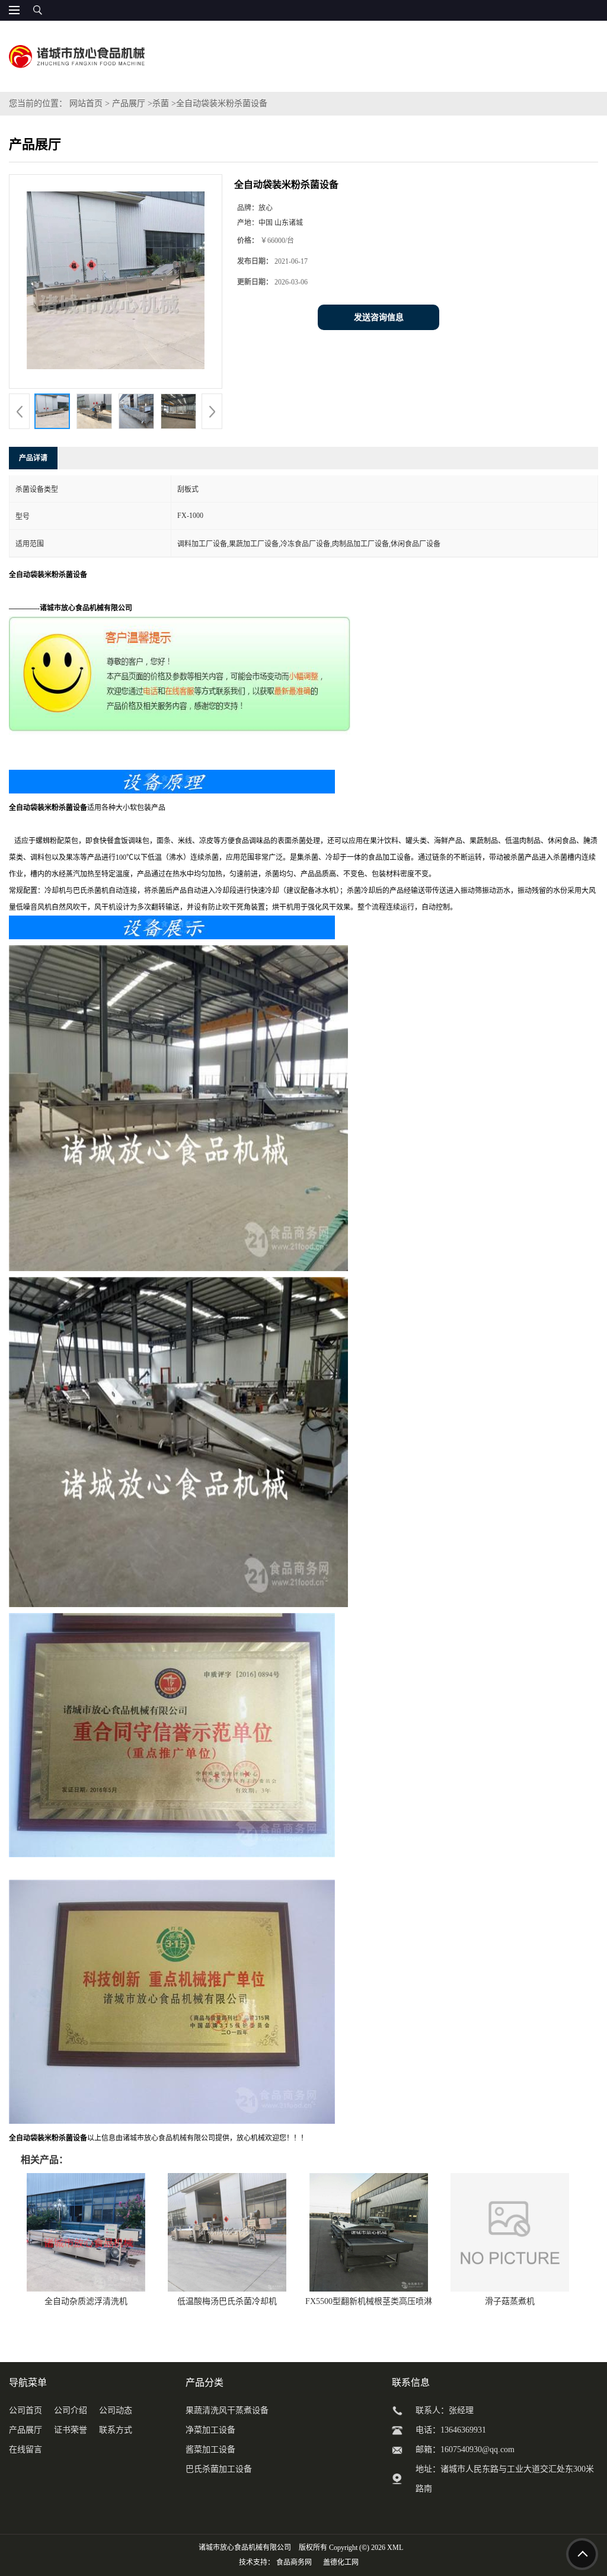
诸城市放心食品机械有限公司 (245, 2548)
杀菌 (161, 103)
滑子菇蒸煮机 (510, 2301)
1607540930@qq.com (477, 2449)
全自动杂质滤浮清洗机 (86, 2301)
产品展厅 (129, 103)
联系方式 (116, 2430)
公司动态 (116, 2410)
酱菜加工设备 (210, 2449)
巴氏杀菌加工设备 (219, 2469)
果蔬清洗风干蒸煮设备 (227, 2410)
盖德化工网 (341, 2562)
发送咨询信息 (379, 317)
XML (395, 2548)
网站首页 (86, 103)
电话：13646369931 (451, 2430)
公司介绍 (71, 2410)
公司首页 (25, 2410)
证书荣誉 (71, 2430)
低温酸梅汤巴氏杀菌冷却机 (227, 2301)
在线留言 (25, 2449)
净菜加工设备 (210, 2430)
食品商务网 (294, 2562)
